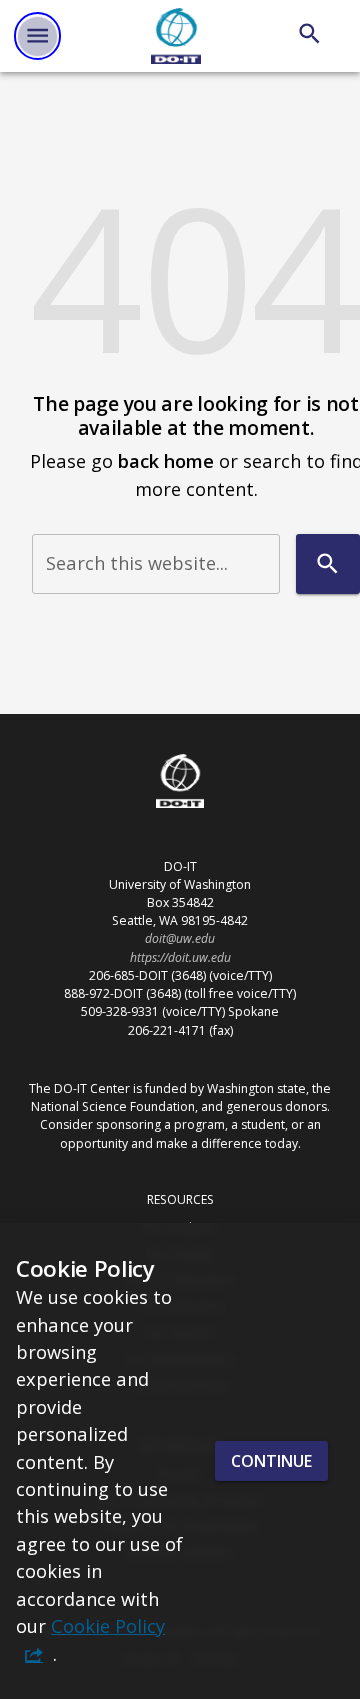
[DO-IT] (176, 36)
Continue (271, 1461)
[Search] (309, 33)
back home (166, 460)
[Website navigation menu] (37, 35)
